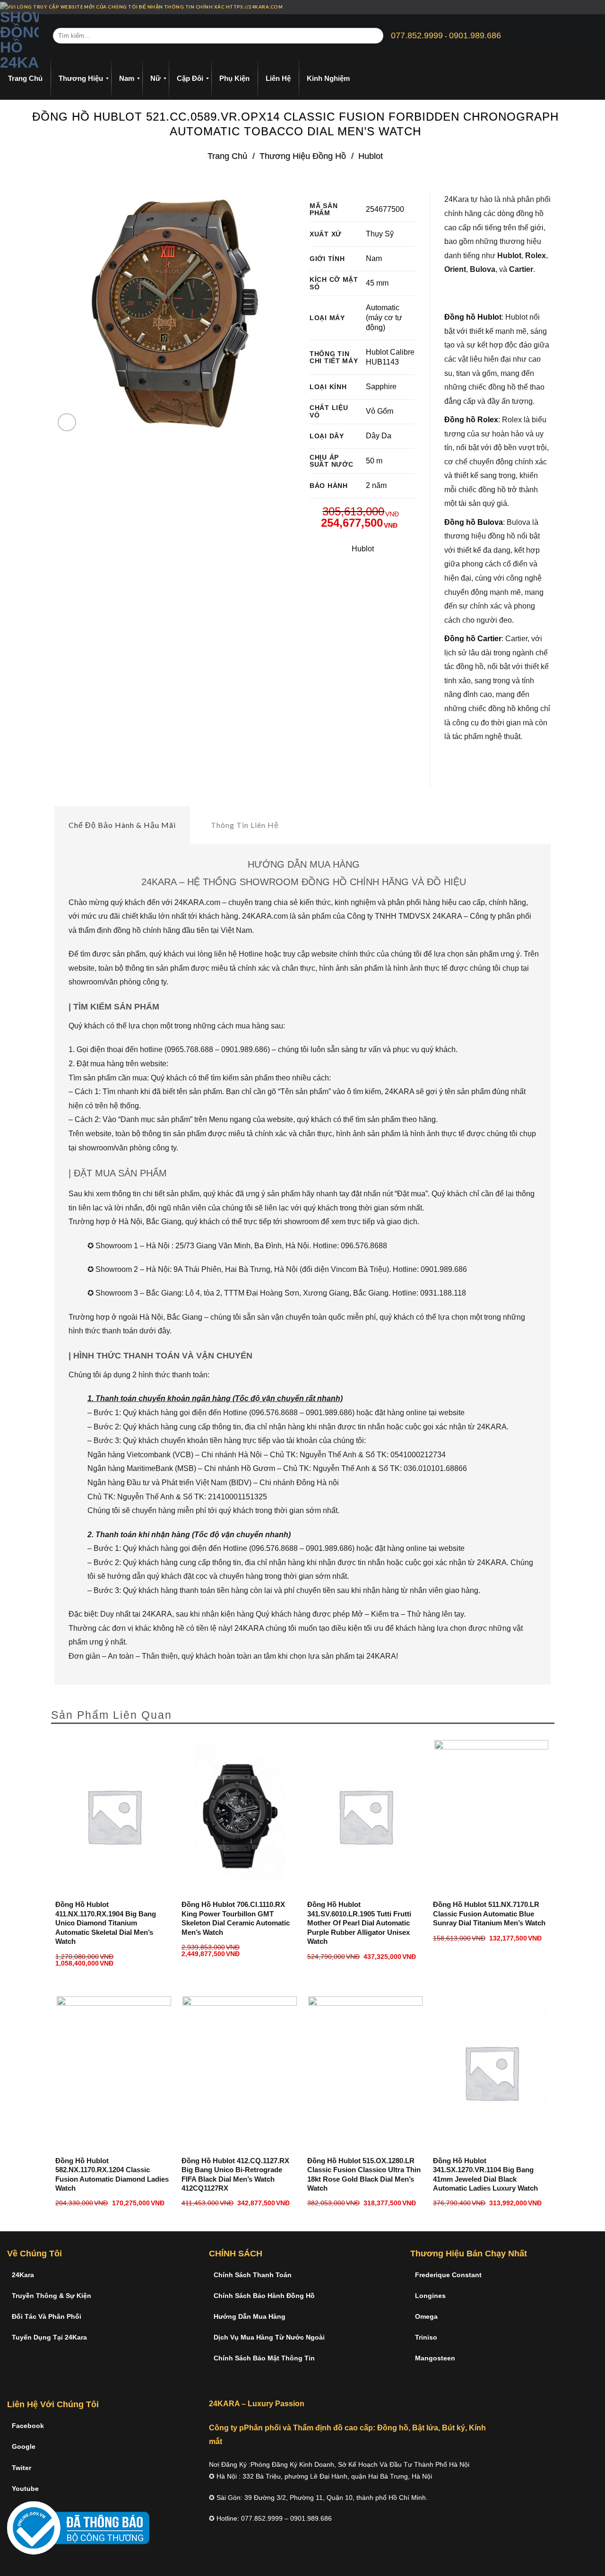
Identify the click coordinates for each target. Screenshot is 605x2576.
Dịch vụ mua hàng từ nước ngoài (269, 2337)
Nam (374, 258)
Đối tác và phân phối (47, 2316)
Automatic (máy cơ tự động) (384, 318)
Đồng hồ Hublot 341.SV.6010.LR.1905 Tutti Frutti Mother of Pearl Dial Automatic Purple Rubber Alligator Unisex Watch (359, 1923)
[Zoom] (67, 422)
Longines (430, 2296)
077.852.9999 (417, 35)
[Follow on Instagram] (584, 7)
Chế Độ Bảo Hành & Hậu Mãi (122, 825)
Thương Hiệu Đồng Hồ (303, 156)
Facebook (28, 2426)
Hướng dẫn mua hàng (250, 2316)
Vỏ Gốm (380, 411)
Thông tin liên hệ (245, 825)
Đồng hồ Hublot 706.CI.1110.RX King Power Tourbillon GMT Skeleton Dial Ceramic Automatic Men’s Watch (236, 1918)
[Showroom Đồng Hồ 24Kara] (19, 36)
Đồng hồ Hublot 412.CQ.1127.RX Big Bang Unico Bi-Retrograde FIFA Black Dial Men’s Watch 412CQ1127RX (235, 2175)
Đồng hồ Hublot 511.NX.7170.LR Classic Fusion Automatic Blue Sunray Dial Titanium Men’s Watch (489, 1914)
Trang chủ (227, 156)
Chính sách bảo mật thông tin (264, 2358)
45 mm (377, 283)
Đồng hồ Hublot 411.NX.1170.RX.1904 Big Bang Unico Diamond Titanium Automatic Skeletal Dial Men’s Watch (106, 1923)
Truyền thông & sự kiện (52, 2296)
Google (24, 2446)
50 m (374, 461)
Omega (426, 2316)
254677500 (385, 209)
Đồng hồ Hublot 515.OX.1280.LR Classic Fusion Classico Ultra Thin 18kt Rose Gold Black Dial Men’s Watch (364, 2175)
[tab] (122, 825)
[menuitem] (25, 78)
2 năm (376, 485)
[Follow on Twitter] (593, 7)
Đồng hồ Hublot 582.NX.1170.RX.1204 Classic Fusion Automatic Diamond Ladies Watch (112, 2175)
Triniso (426, 2337)
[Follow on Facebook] (575, 7)
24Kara (23, 2275)
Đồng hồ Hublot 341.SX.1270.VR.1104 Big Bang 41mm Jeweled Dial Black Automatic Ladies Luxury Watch (485, 2175)
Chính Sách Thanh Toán (253, 2275)
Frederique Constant (448, 2275)
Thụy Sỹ (380, 234)
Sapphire (381, 387)
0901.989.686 (475, 35)
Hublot (371, 156)
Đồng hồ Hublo (472, 317)
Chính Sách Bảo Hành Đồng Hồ (264, 2296)
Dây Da (379, 436)
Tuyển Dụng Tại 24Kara (49, 2337)
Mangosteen (435, 2358)
